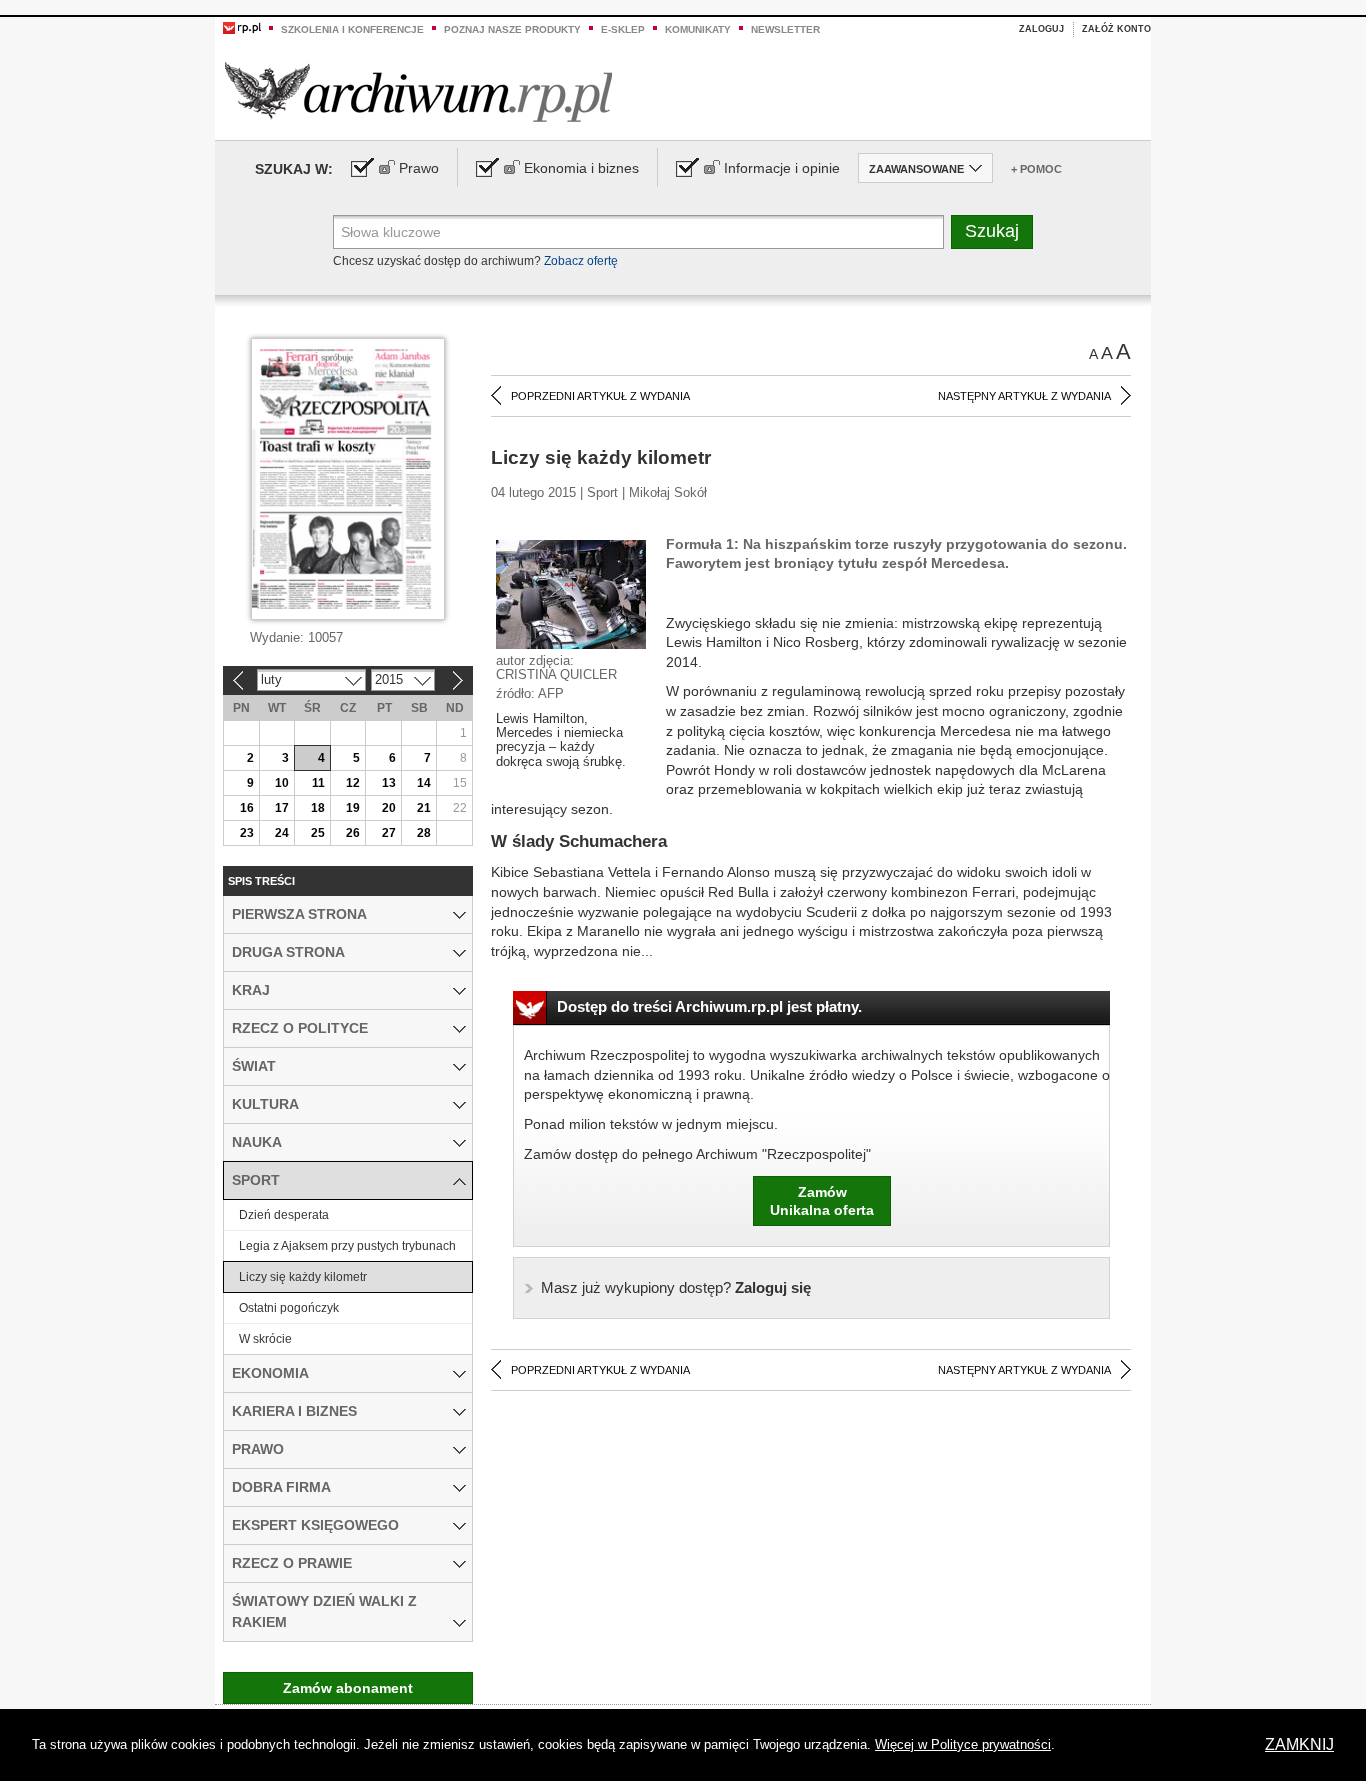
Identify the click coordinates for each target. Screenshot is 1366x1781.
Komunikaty (698, 29)
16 (247, 808)
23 (247, 833)
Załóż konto (1116, 29)
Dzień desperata (284, 1215)
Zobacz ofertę (581, 261)
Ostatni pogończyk (289, 1308)
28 (424, 833)
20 (389, 808)
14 (424, 783)
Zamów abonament (348, 1688)
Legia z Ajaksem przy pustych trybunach (347, 1246)
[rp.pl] (242, 27)
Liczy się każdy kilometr (303, 1277)
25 (318, 833)
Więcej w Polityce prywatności (963, 1744)
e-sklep (623, 29)
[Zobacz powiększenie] (571, 593)
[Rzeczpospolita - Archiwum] (418, 91)
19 (353, 808)
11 (318, 783)
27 (389, 833)
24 (282, 833)
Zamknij (1299, 1744)
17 (282, 808)
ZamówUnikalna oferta (822, 1201)
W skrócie (265, 1339)
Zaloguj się (676, 1287)
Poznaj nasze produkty (512, 29)
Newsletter (785, 29)
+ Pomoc (1036, 169)
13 (389, 783)
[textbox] (638, 232)
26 (353, 833)
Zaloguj (1041, 29)
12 (353, 783)
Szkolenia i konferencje (352, 29)
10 (282, 783)
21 (424, 808)
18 (318, 808)
